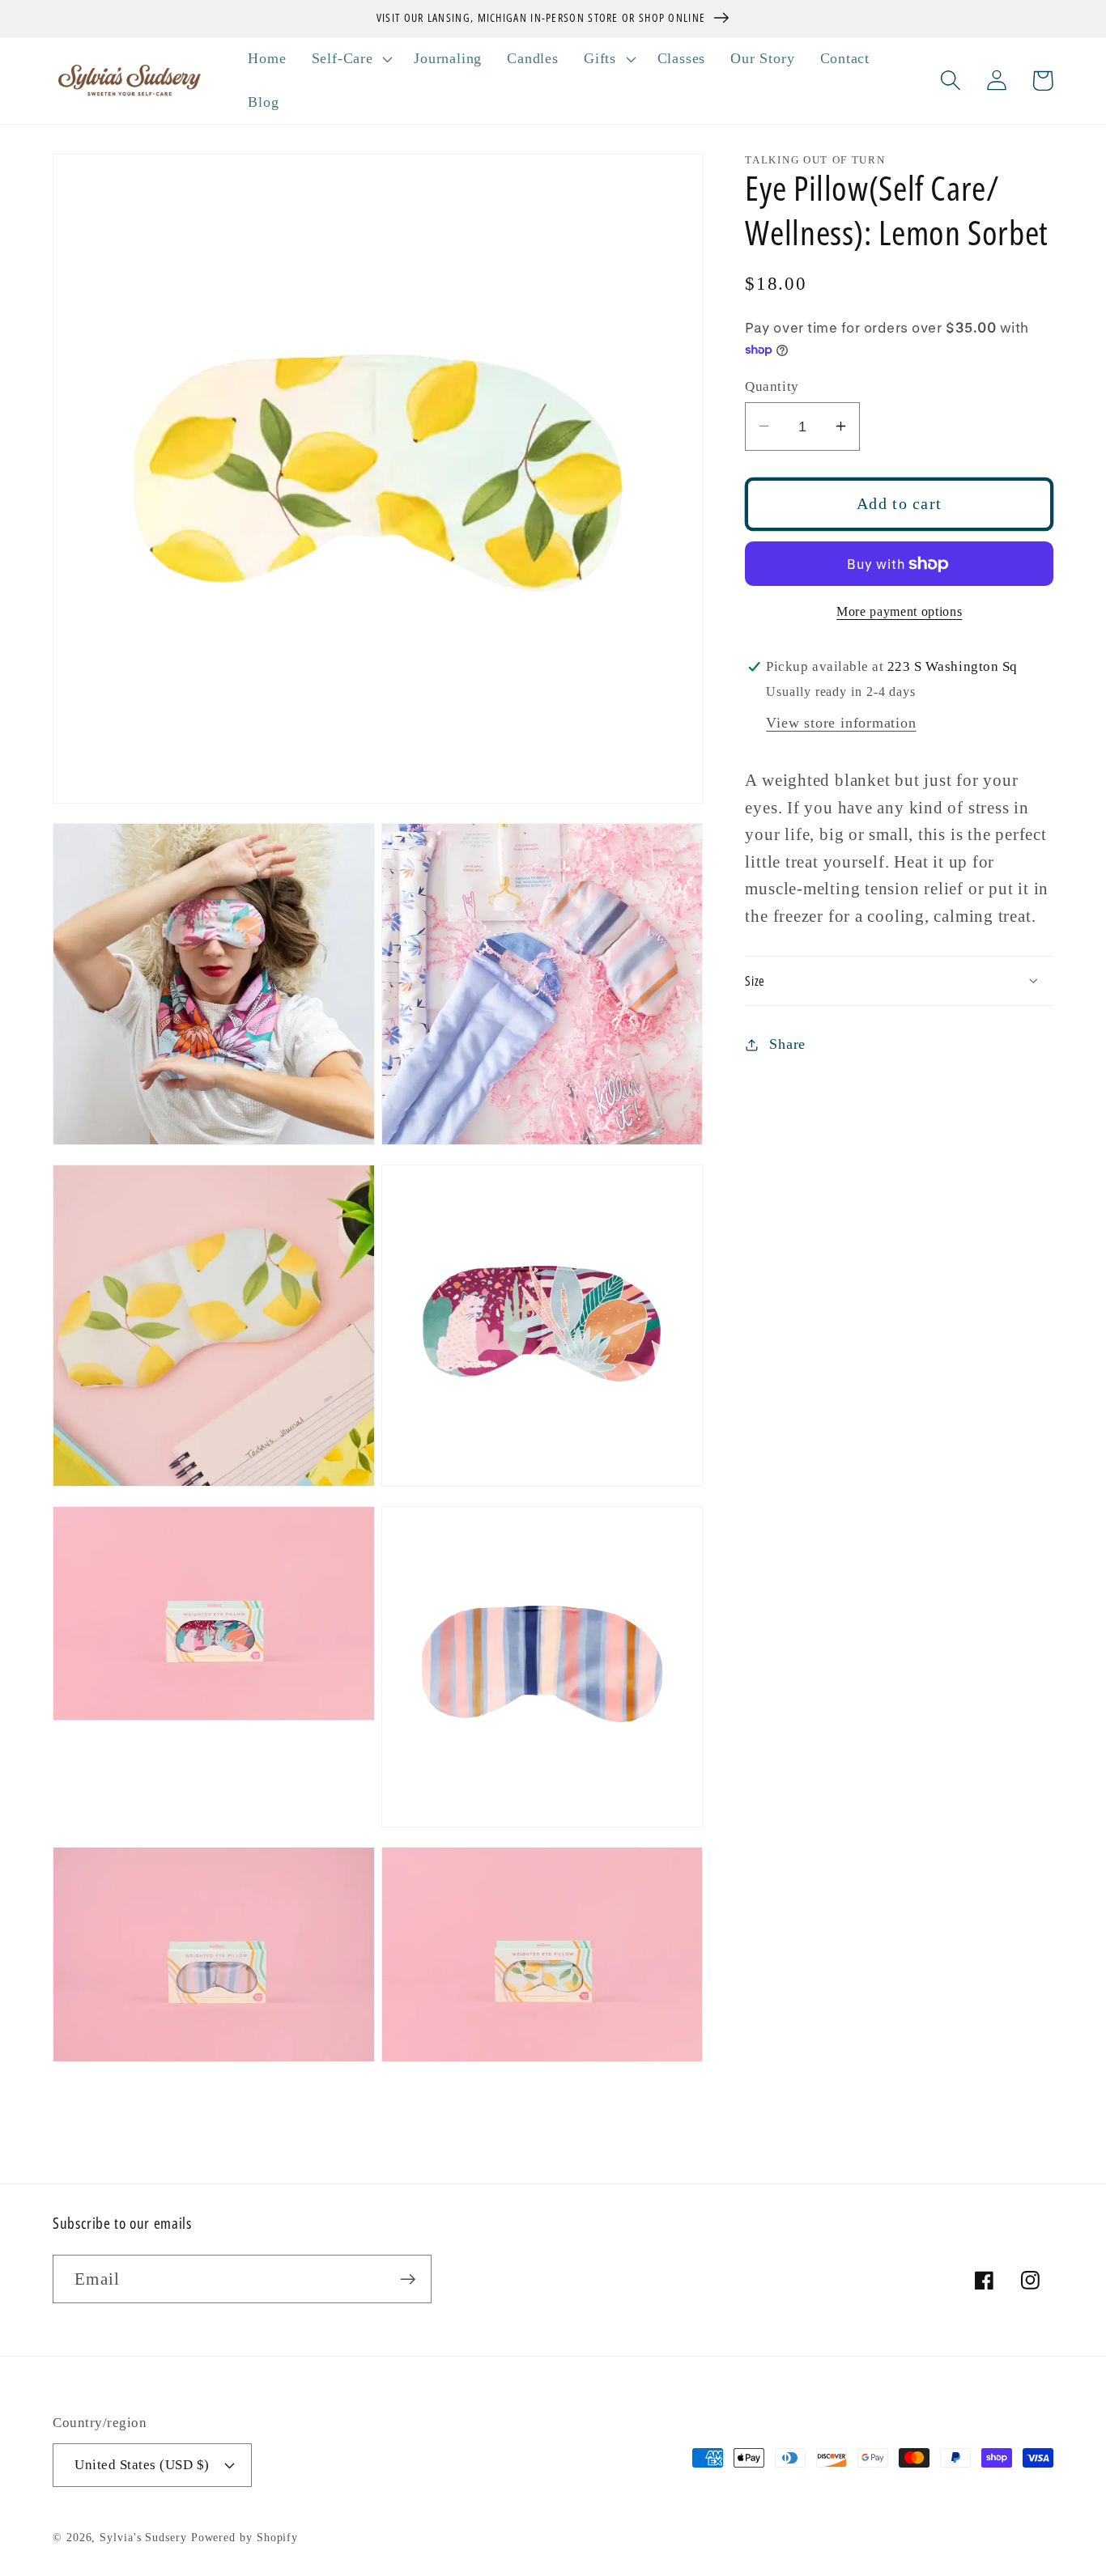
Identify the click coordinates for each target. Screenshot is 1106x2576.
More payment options (899, 611)
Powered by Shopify (245, 2537)
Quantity (772, 386)
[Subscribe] (408, 2279)
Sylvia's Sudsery (143, 2537)
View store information (841, 723)
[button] (350, 59)
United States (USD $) (142, 2465)
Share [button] (787, 1044)
